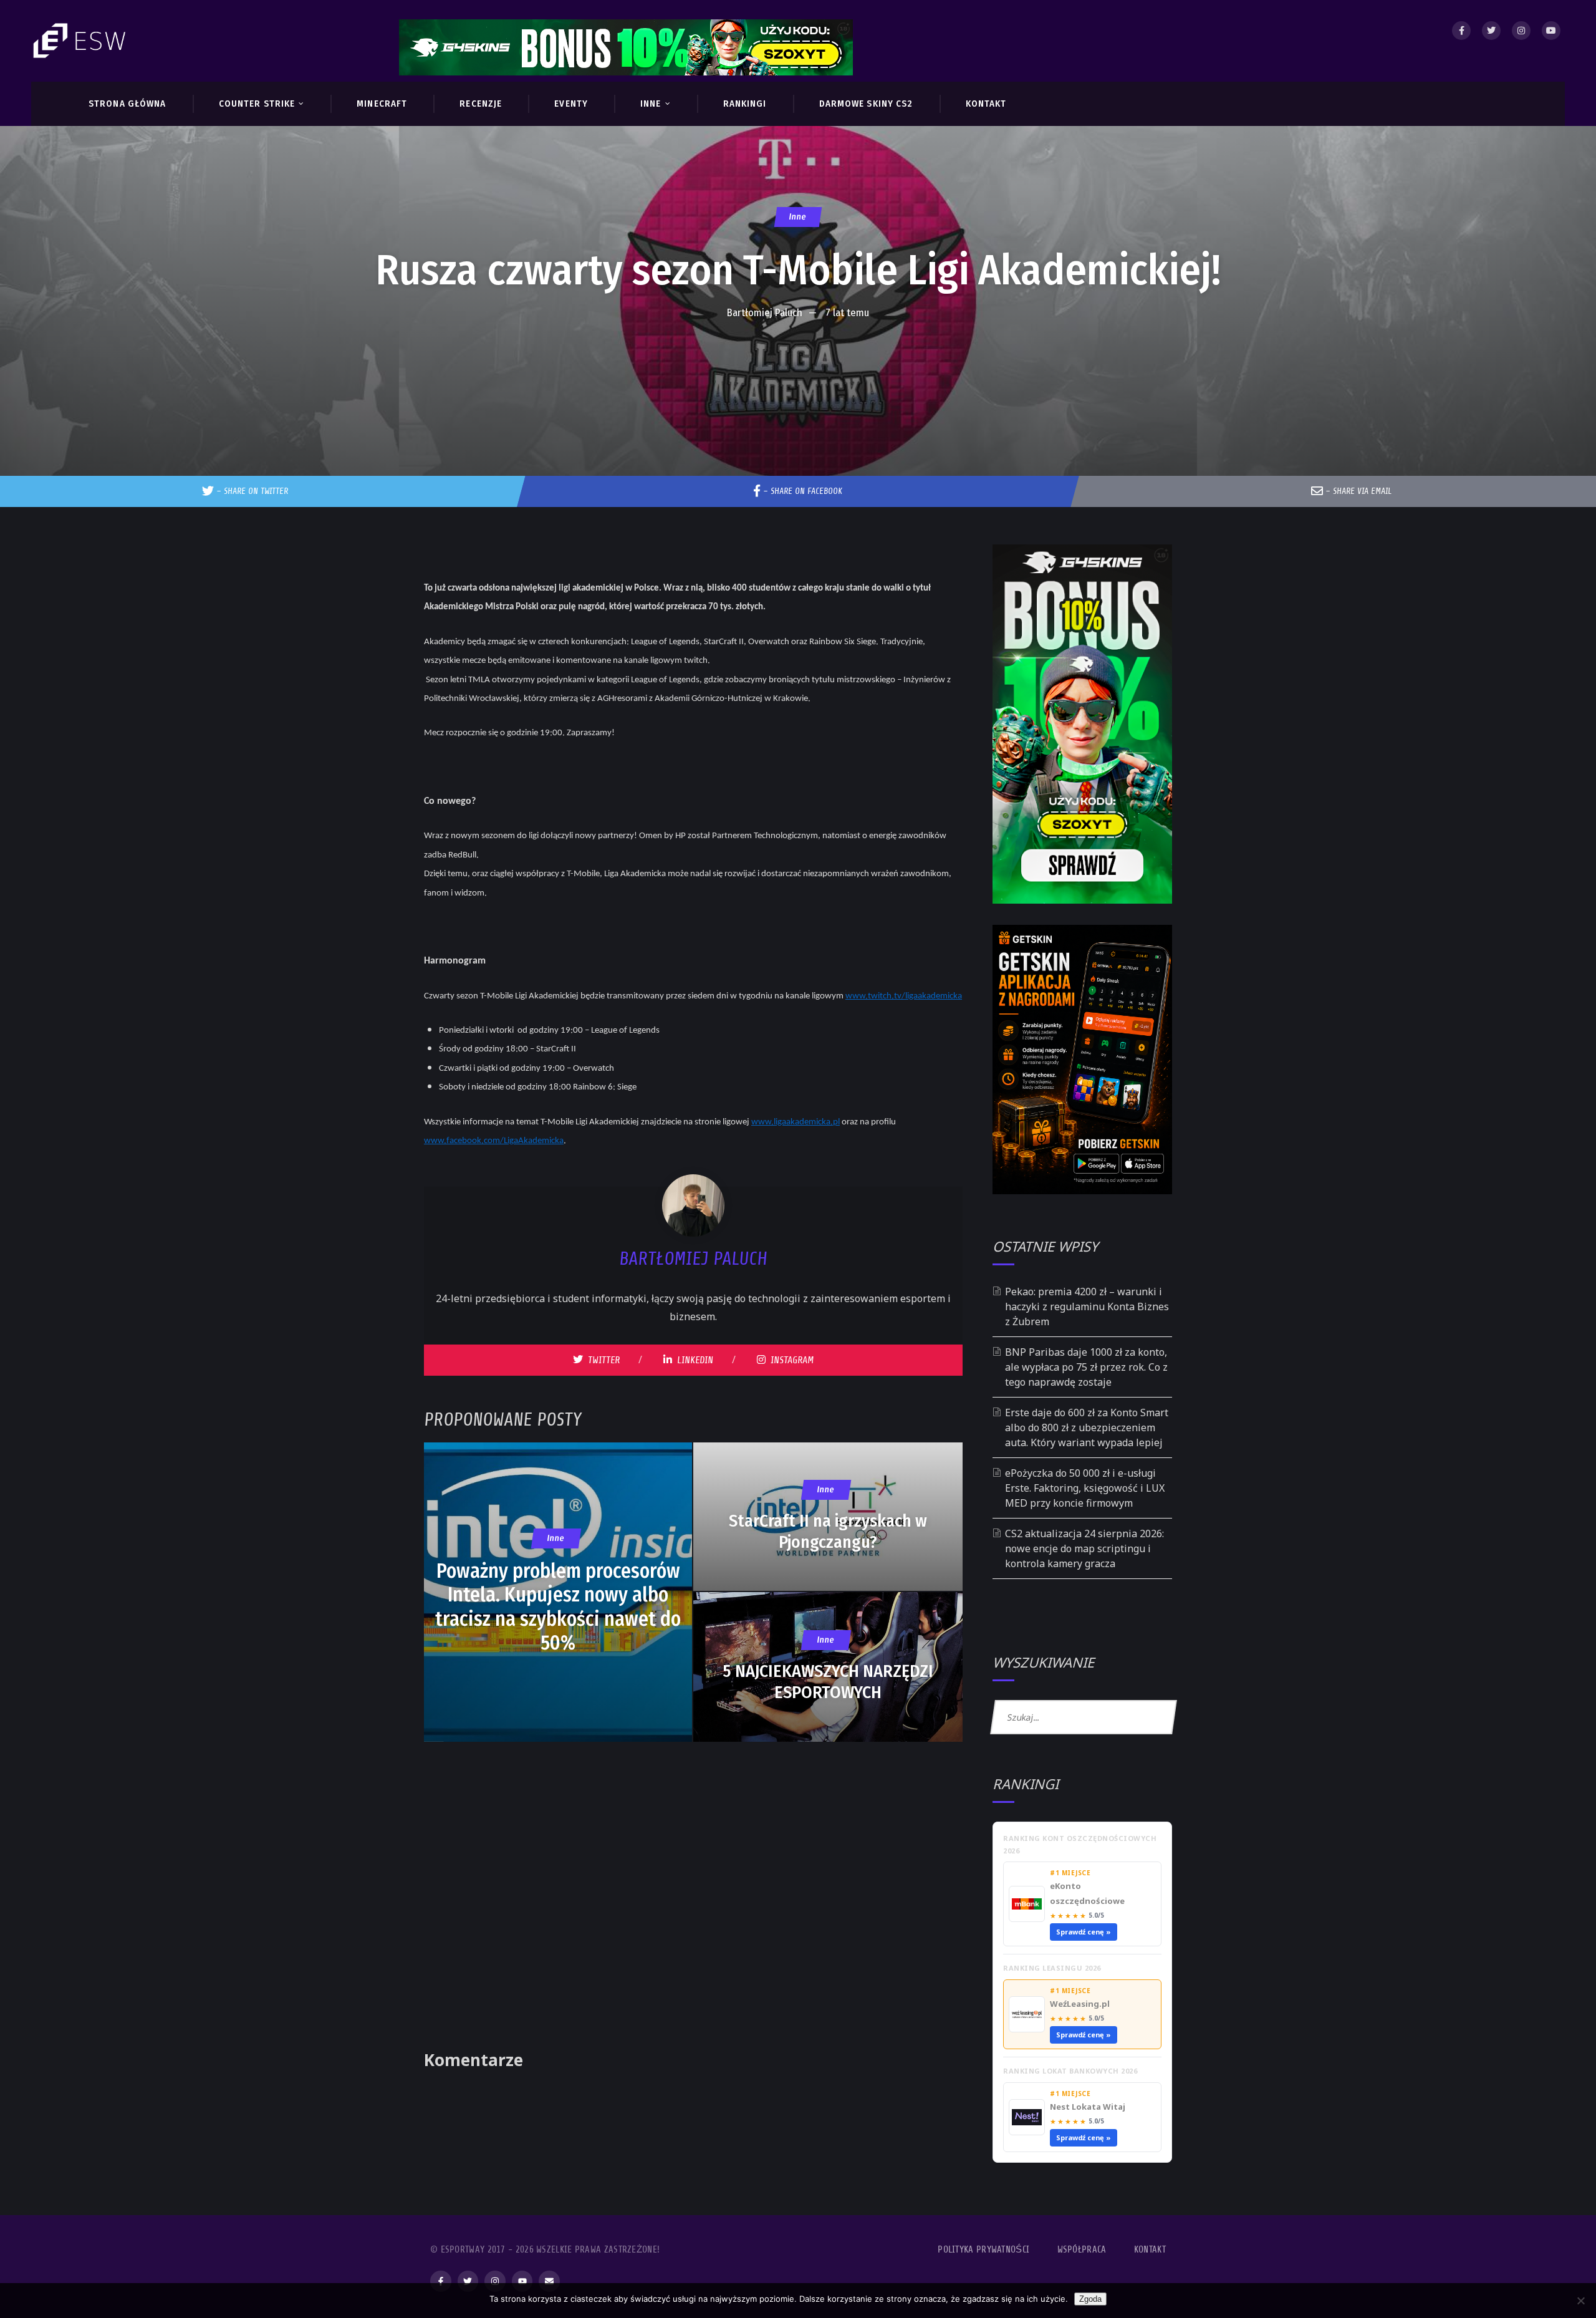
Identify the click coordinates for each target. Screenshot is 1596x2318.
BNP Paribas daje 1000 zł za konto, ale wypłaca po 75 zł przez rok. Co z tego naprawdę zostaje (1086, 1367)
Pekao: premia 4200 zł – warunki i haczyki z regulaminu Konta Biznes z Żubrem (1087, 1306)
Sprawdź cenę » (1084, 1932)
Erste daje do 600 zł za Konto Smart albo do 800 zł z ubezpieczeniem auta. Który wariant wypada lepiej (1087, 1427)
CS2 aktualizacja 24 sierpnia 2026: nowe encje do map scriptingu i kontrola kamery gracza (1084, 1548)
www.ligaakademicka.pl (796, 1122)
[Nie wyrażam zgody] (1580, 2301)
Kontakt (1150, 2250)
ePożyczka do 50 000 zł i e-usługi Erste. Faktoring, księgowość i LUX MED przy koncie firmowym (1085, 1488)
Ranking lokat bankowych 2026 (1070, 2071)
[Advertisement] (798, 364)
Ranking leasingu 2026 (1052, 1968)
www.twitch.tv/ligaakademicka (904, 996)
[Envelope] (549, 2281)
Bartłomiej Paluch (765, 313)
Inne (798, 217)
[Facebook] (1461, 31)
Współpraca (1082, 2250)
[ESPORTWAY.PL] (81, 41)
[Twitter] (1491, 31)
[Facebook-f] (441, 2281)
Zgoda (1090, 2299)
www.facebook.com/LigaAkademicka (494, 1141)
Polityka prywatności (983, 2250)
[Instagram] (1521, 31)
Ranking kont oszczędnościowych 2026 (1080, 1844)
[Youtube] (1551, 31)
